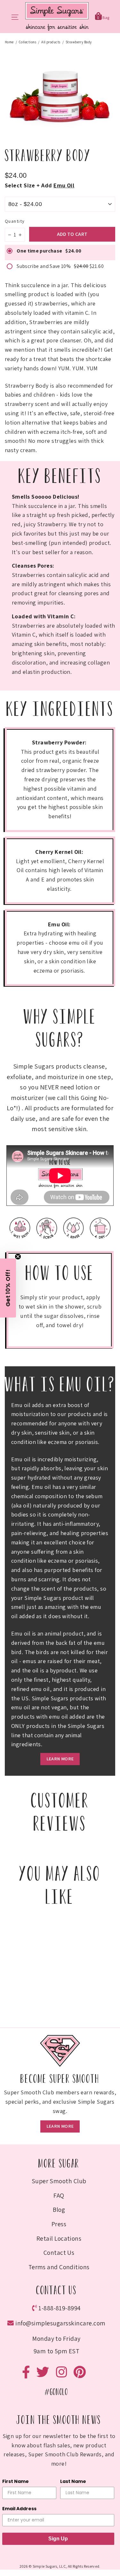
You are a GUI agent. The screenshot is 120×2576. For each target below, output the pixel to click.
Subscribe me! (60, 1352)
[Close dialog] (115, 1242)
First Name (19, 1305)
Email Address (22, 1327)
